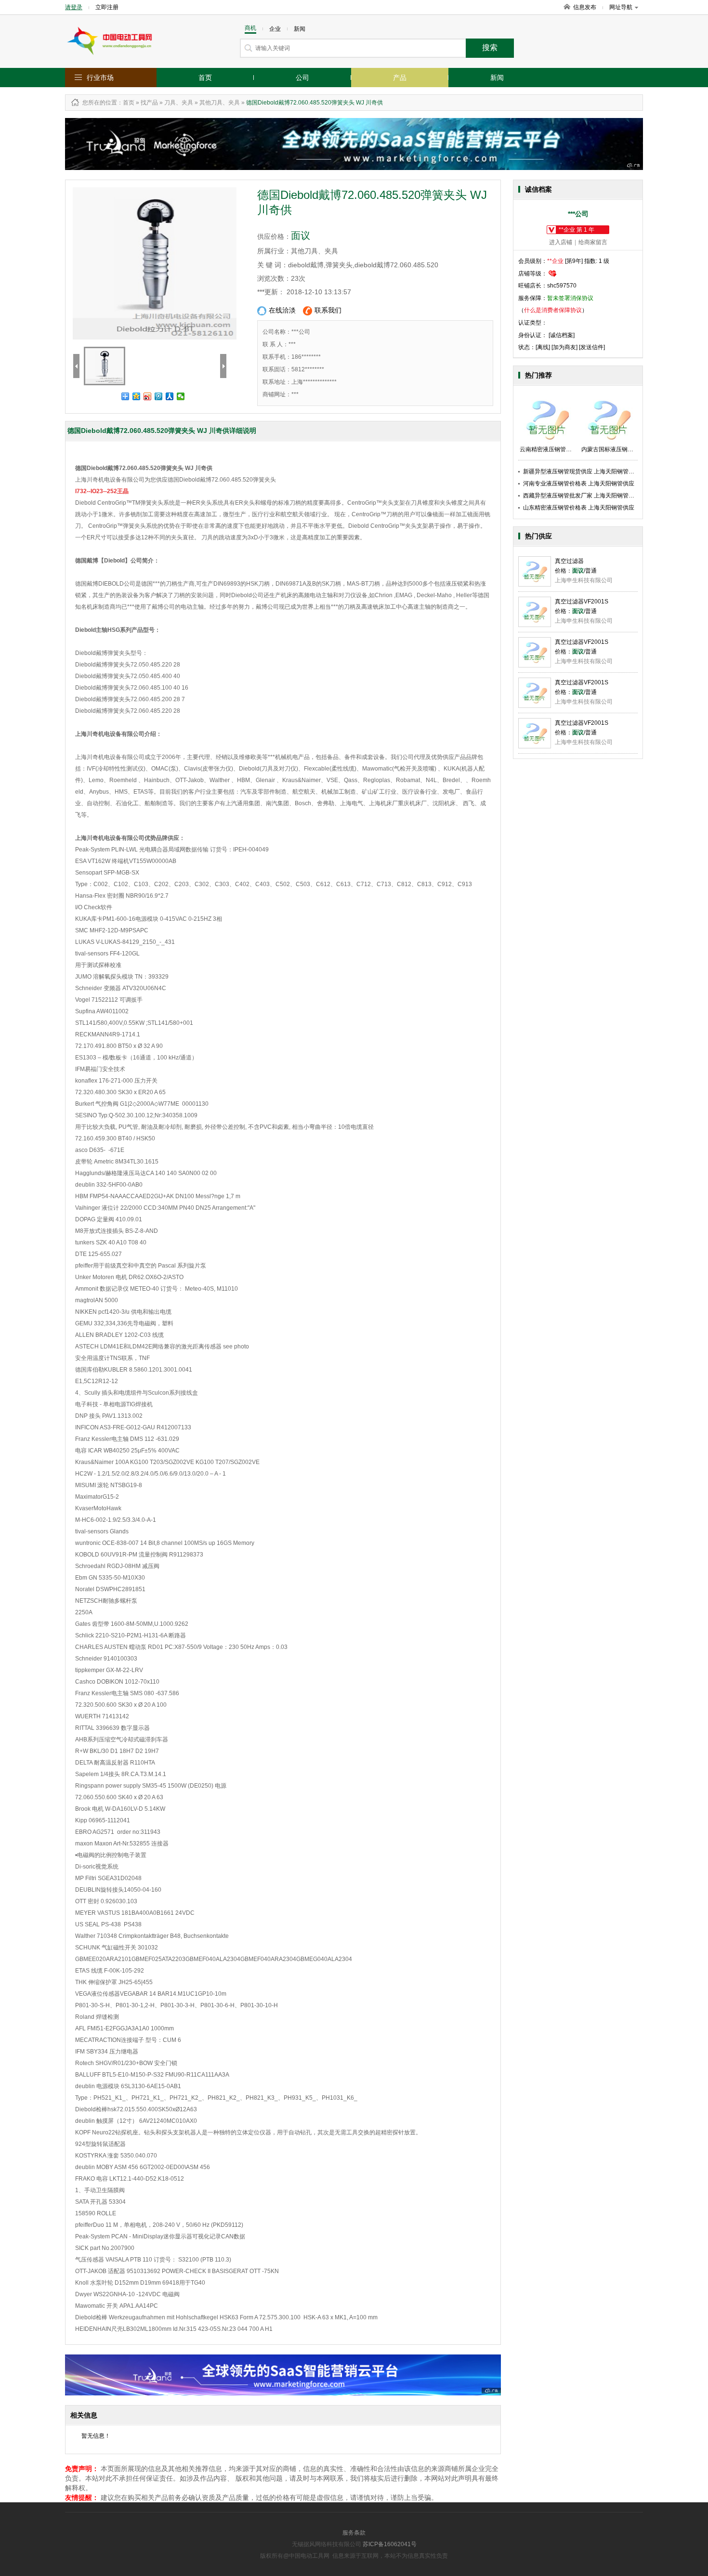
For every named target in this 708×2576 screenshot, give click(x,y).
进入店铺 (561, 242)
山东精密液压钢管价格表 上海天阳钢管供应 (579, 508)
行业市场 (100, 78)
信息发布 (585, 7)
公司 (302, 78)
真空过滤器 (569, 561)
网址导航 (621, 7)
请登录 (74, 7)
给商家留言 (593, 242)
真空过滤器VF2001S (582, 602)
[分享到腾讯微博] (159, 396)
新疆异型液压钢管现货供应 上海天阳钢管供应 (582, 471)
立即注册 (107, 7)
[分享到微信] (181, 396)
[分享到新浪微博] (148, 396)
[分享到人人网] (170, 396)
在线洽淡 (282, 310)
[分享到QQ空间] (137, 396)
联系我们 (328, 310)
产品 (400, 78)
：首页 (126, 103)
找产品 (149, 103)
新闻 (497, 78)
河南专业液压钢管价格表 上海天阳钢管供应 (579, 484)
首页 (205, 78)
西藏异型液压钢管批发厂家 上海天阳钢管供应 (582, 496)
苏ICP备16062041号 (390, 2544)
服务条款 (354, 2533)
